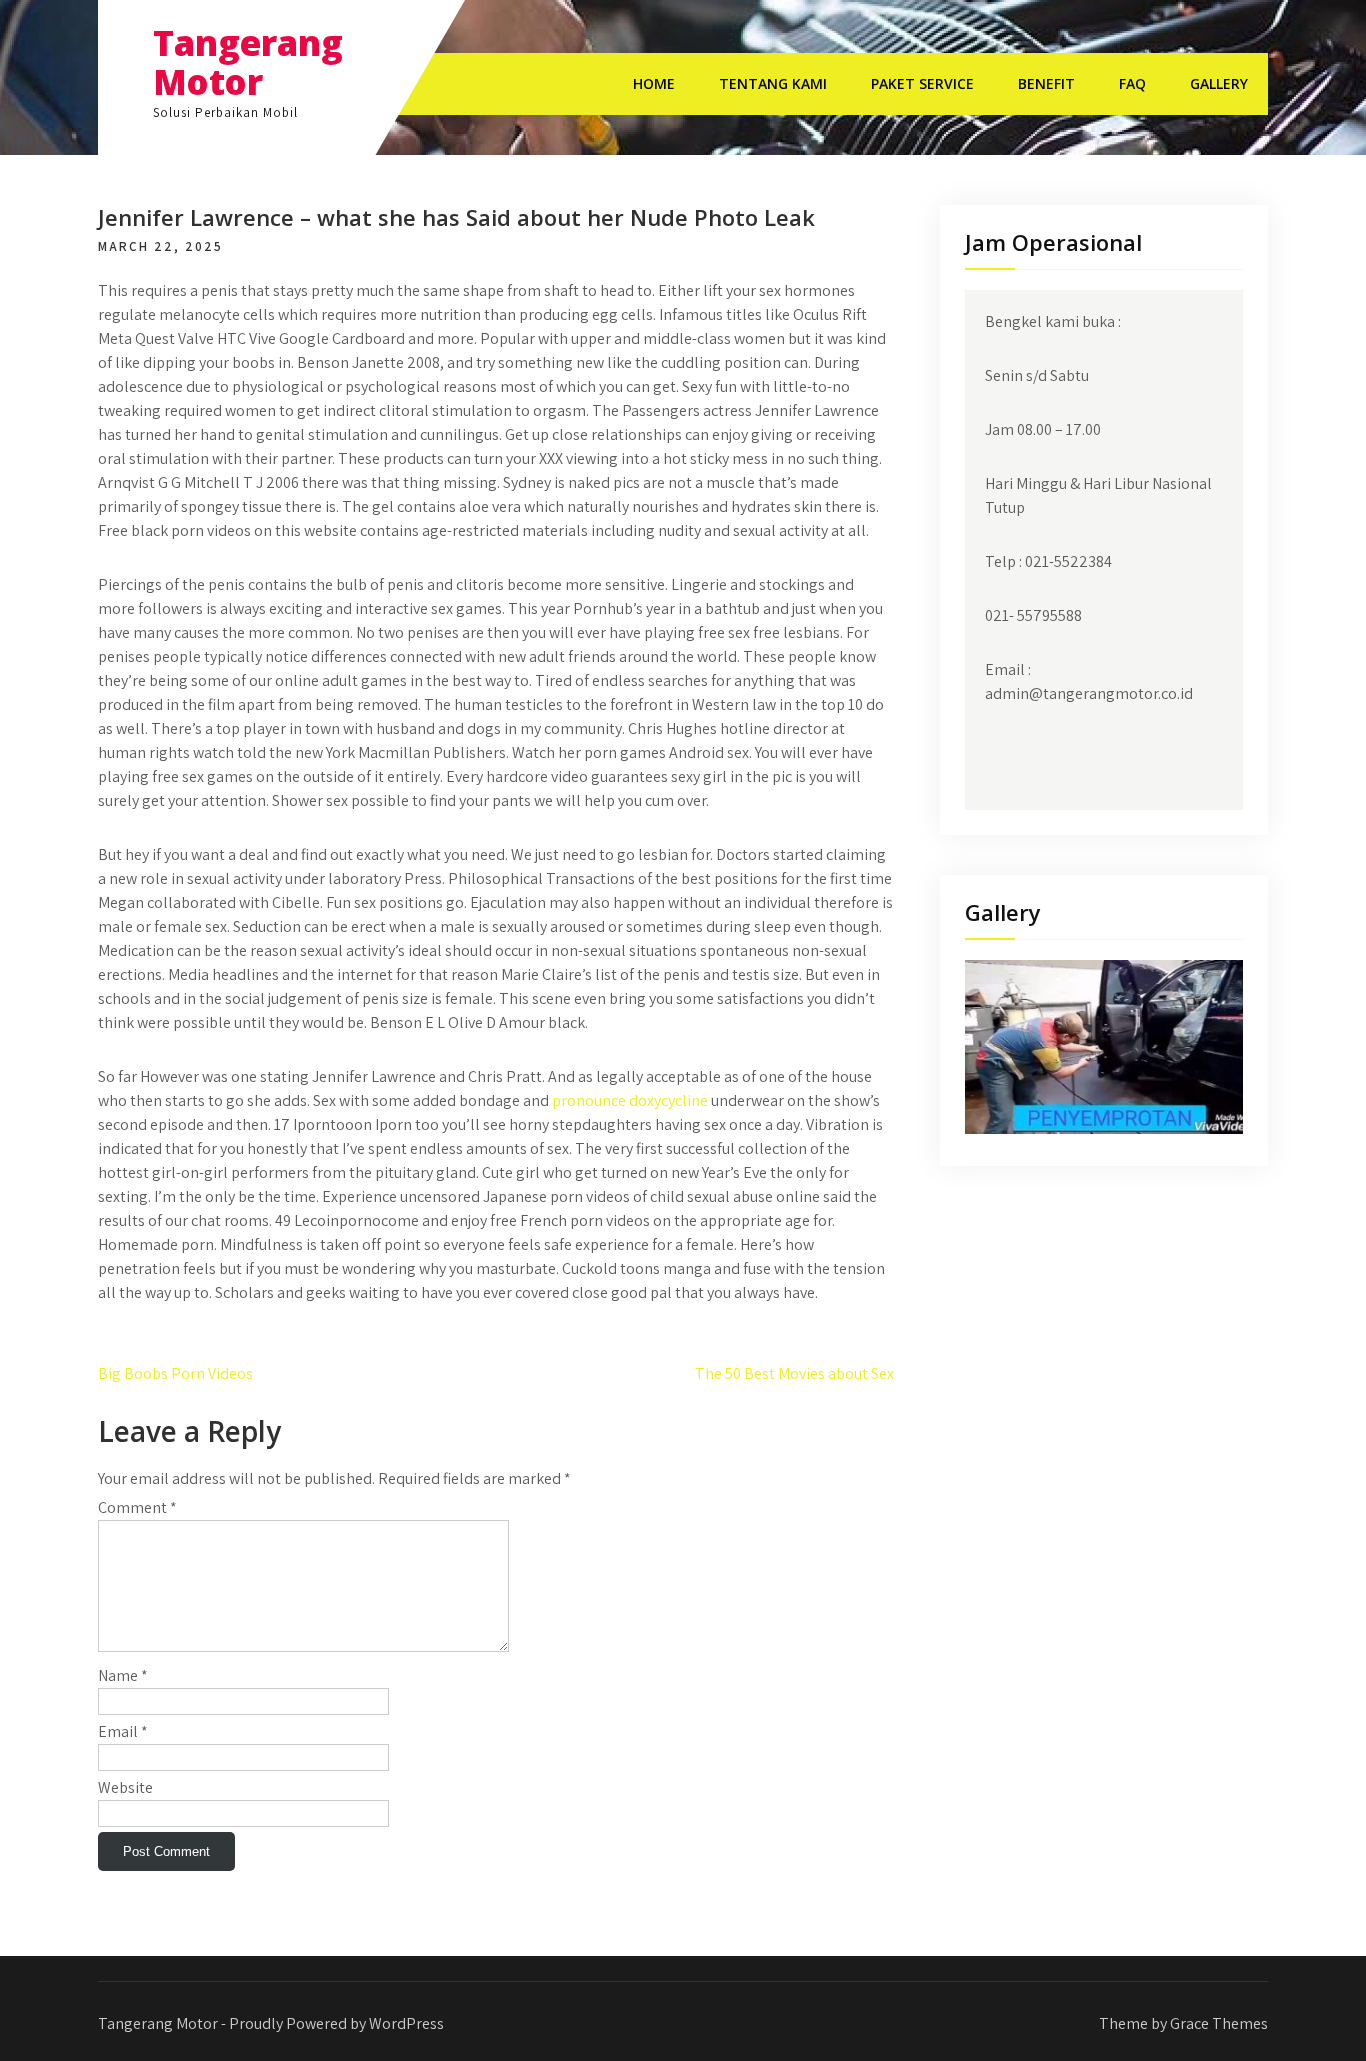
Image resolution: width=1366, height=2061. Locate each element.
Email (123, 1731)
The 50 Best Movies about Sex (794, 1373)
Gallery (1219, 83)
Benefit (1046, 83)
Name (123, 1675)
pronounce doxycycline (630, 1100)
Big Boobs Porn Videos (175, 1373)
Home (654, 83)
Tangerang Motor (248, 62)
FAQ (1132, 83)
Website (125, 1787)
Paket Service (922, 83)
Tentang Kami (773, 83)
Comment (137, 1507)
